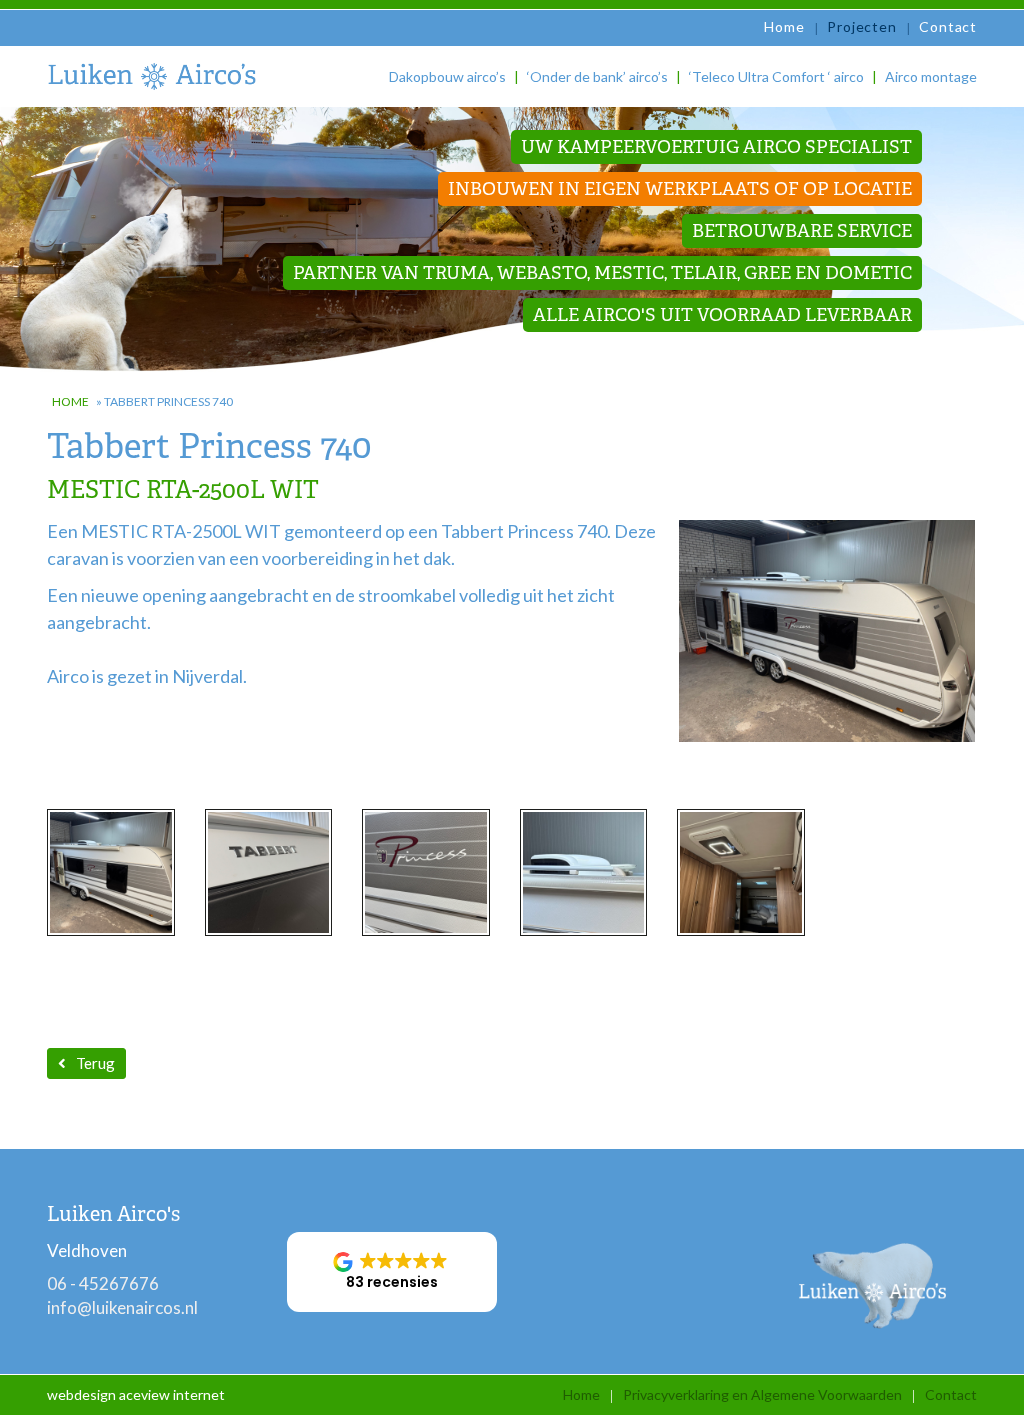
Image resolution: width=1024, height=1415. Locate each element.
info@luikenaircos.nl (122, 1307)
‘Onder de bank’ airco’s (597, 76)
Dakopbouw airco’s (447, 76)
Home (784, 26)
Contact (948, 26)
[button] (392, 1272)
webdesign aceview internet (136, 1394)
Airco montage (931, 76)
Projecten (861, 26)
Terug (95, 1063)
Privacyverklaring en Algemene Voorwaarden (762, 1394)
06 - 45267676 (103, 1283)
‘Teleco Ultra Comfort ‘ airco (776, 76)
